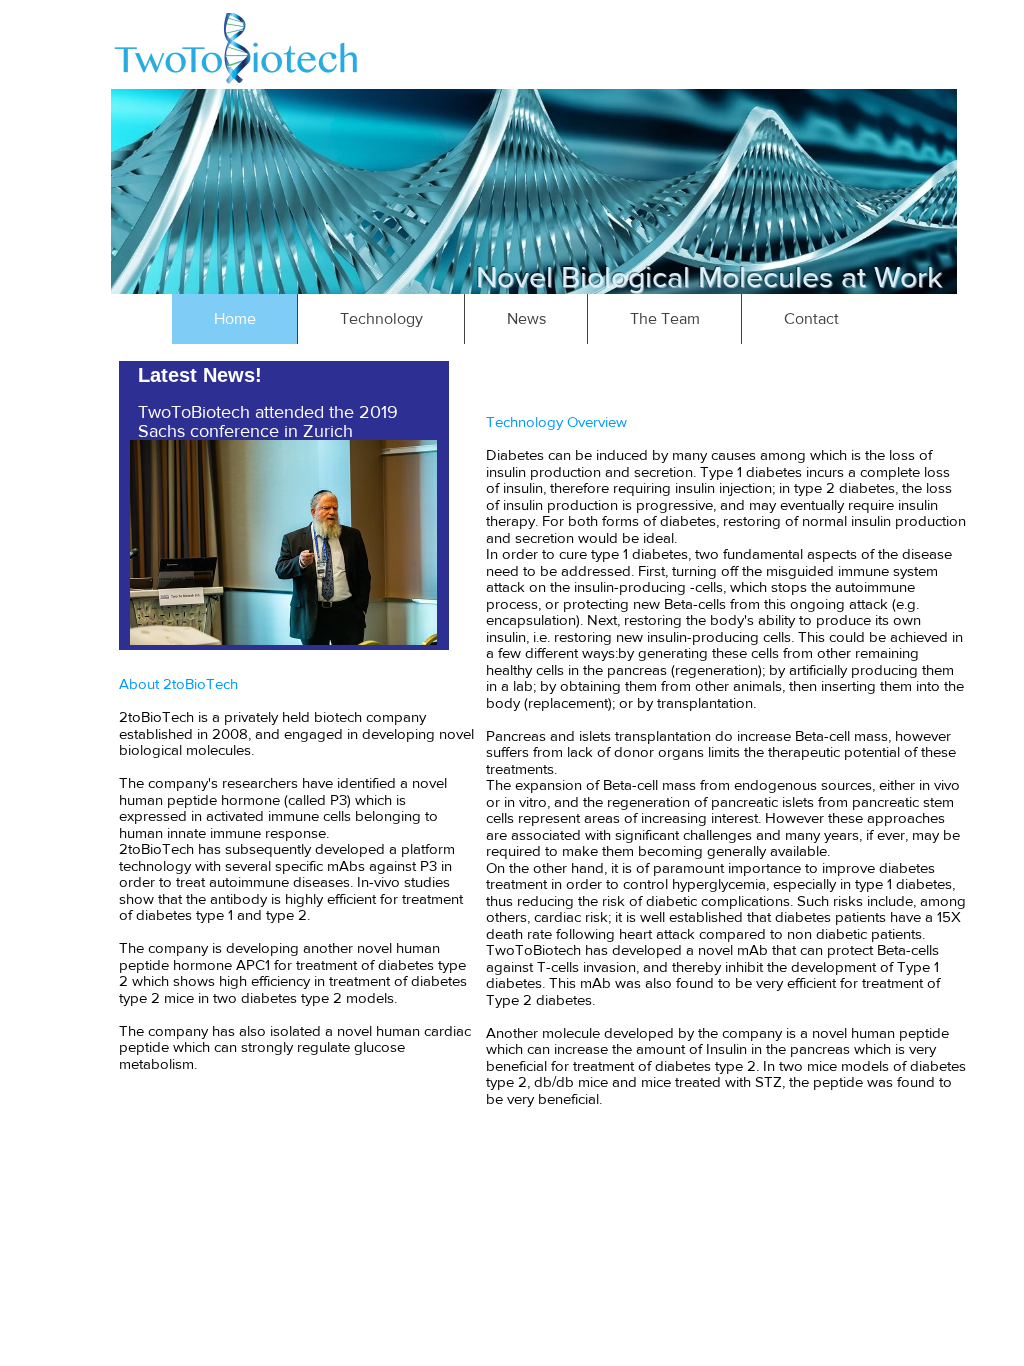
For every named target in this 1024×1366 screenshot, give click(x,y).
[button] (380, 319)
